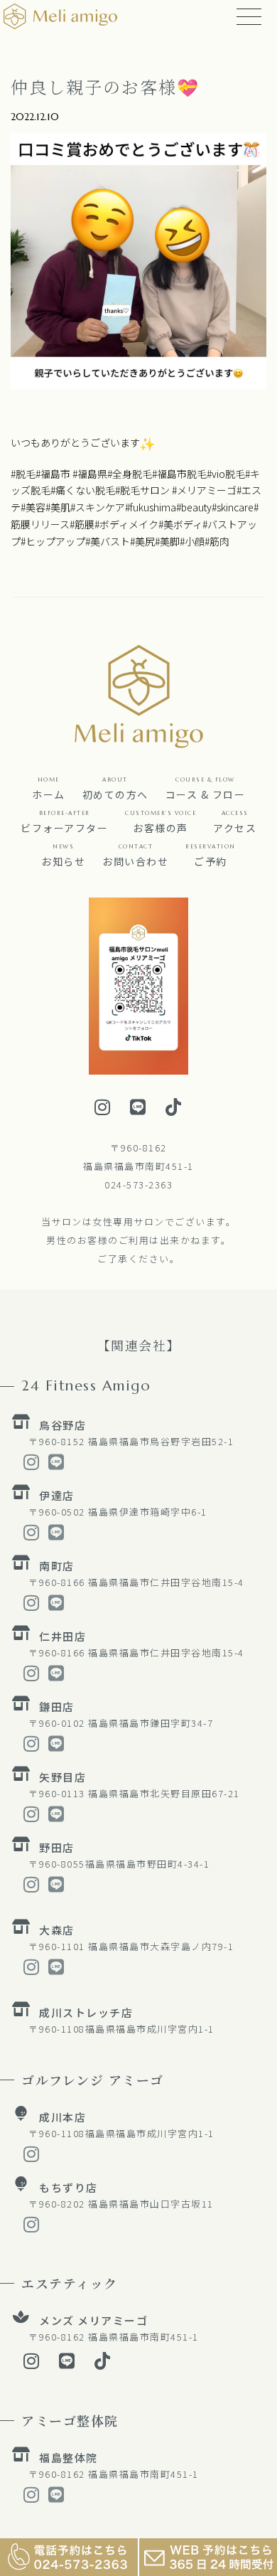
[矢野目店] (21, 1774)
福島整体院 (69, 2458)
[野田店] (21, 1844)
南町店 (57, 1566)
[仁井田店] (21, 1633)
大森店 (57, 1930)
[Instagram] (103, 1107)
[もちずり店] (21, 2184)
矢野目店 (63, 1777)
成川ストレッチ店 (86, 2012)
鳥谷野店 (63, 1425)
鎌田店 (57, 1707)
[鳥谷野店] (21, 1422)
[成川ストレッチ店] (21, 2009)
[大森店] (21, 1927)
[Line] (138, 1107)
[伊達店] (21, 1492)
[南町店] (21, 1563)
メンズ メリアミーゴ (93, 2320)
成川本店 (63, 2117)
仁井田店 (63, 1636)
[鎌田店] (21, 1703)
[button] (206, 786)
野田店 (57, 1847)
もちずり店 (69, 2187)
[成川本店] (21, 2114)
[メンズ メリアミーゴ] (21, 2317)
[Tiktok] (174, 1107)
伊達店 (57, 1495)
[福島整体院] (21, 2454)
